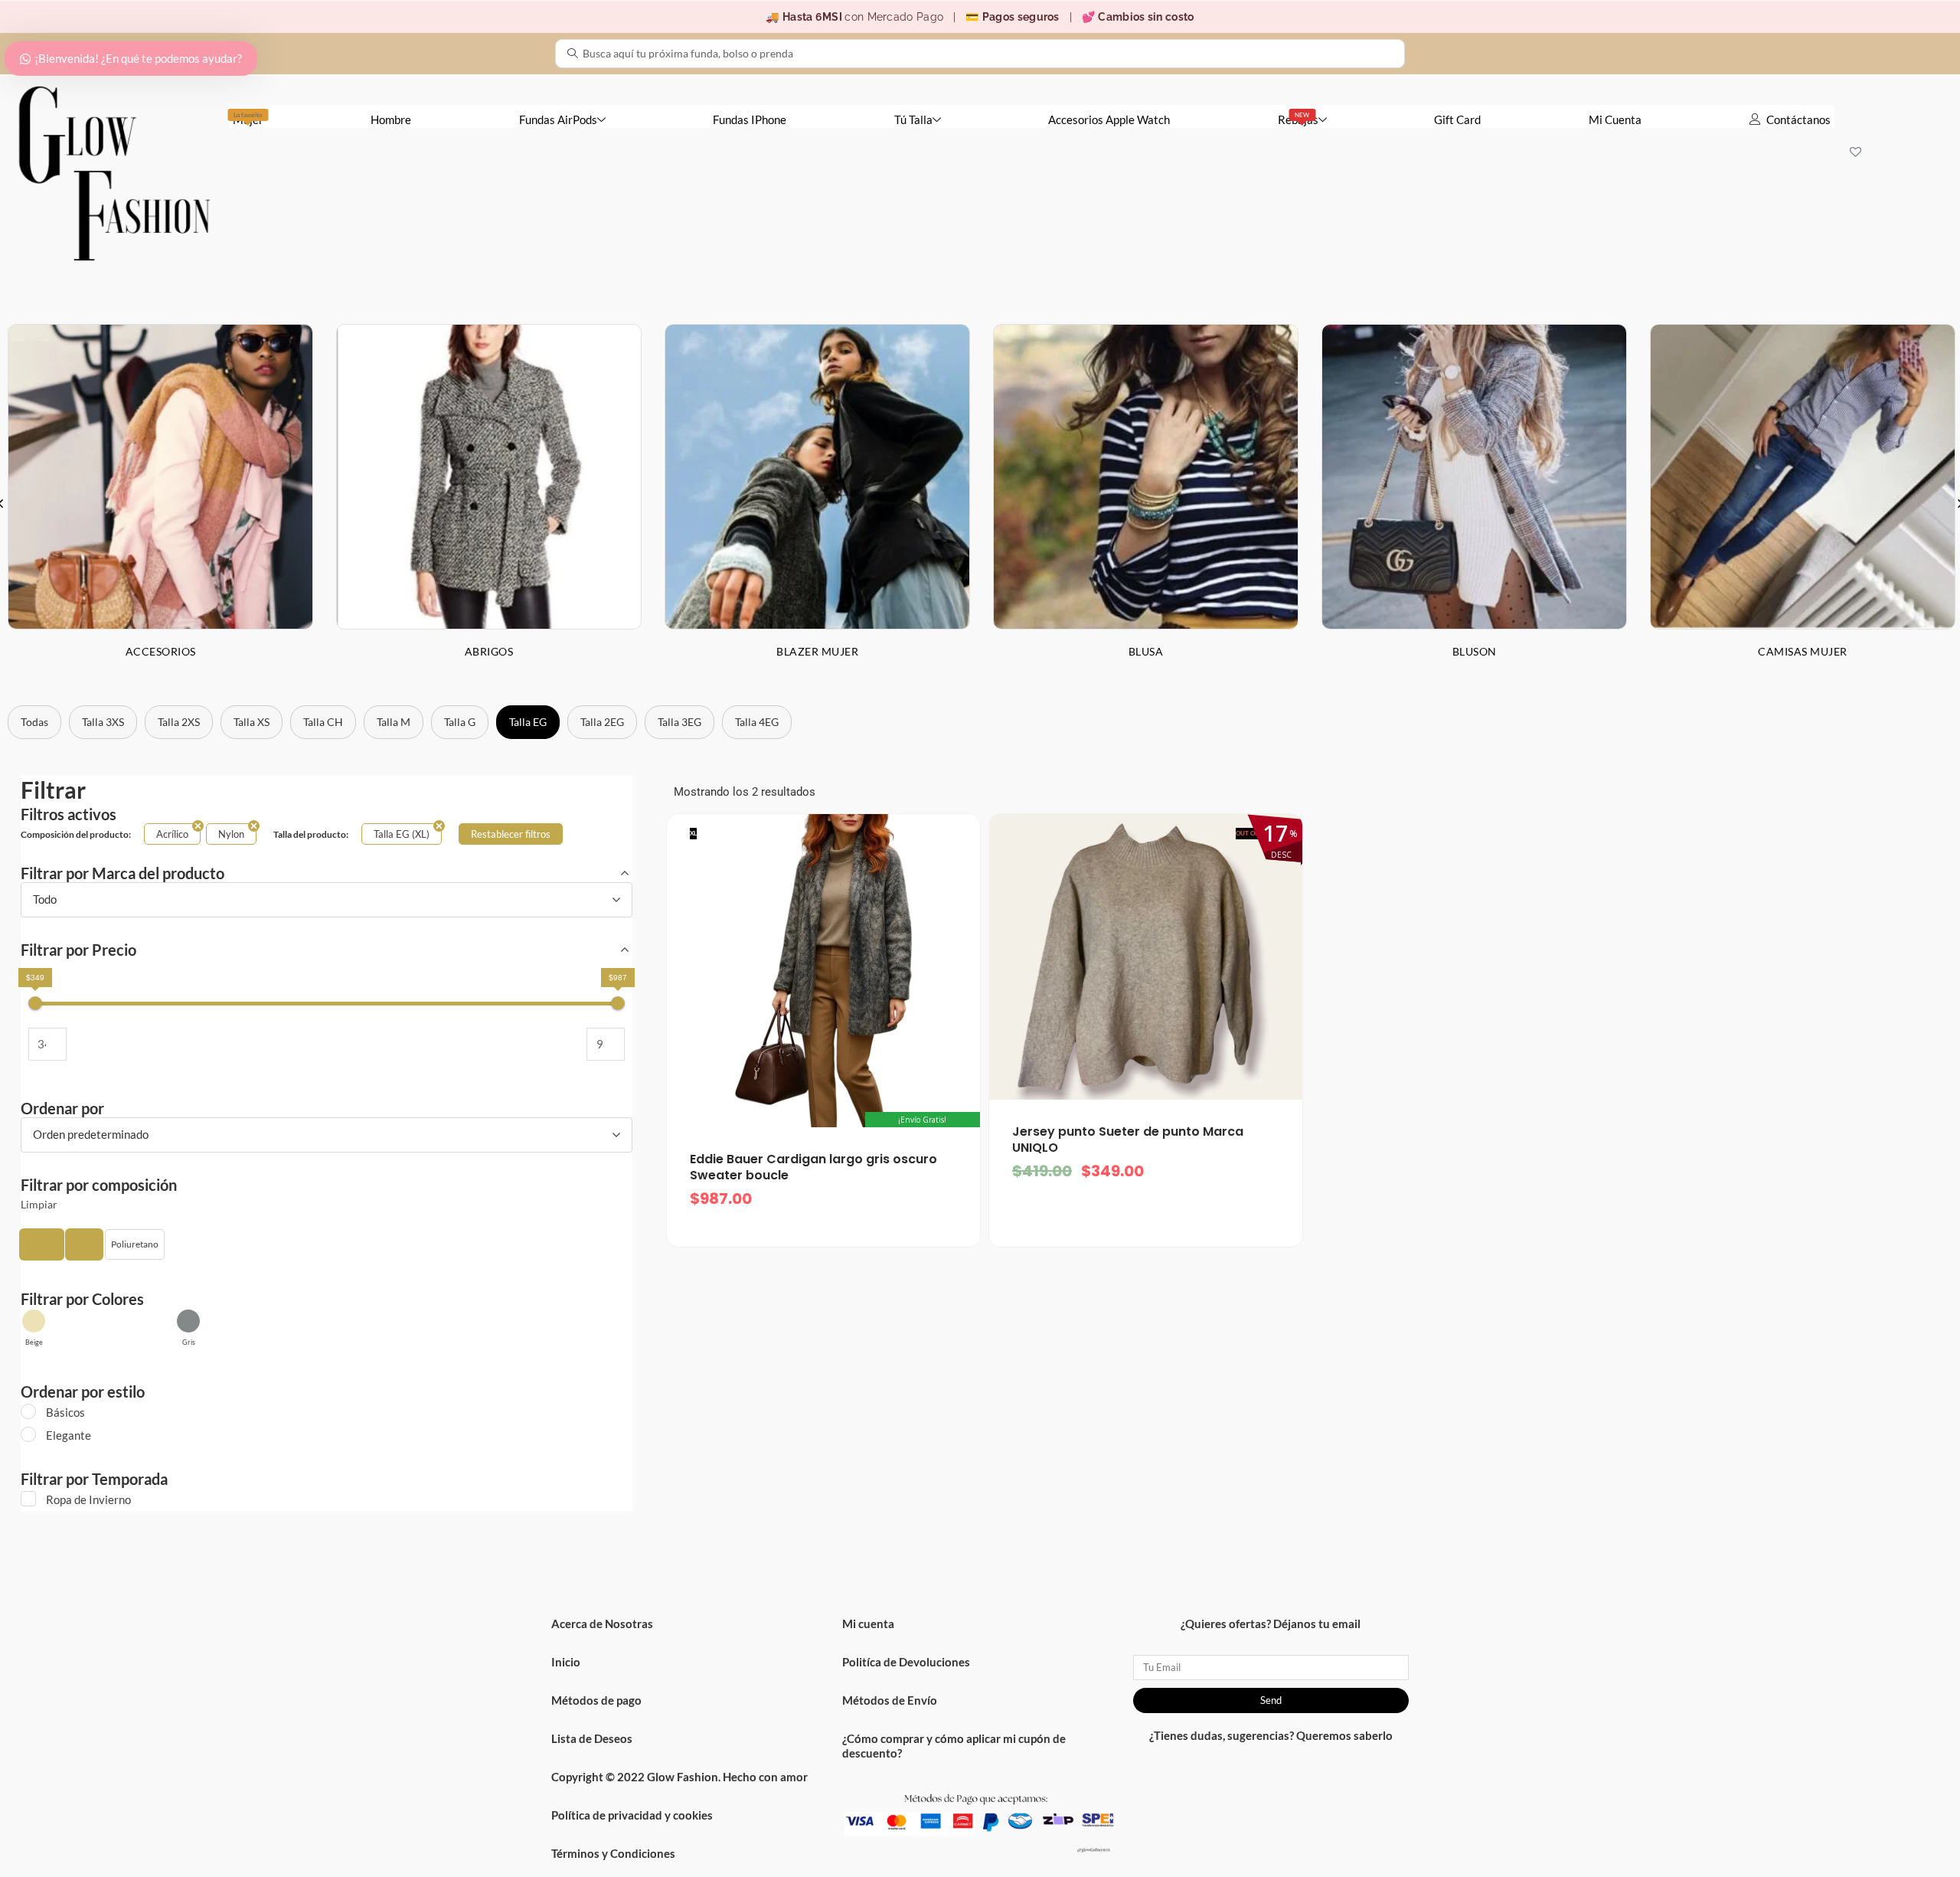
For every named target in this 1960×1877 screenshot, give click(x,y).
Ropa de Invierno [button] (88, 1499)
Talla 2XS (179, 722)
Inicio (566, 1662)
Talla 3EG (679, 722)
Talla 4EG (757, 722)
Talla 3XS (103, 722)
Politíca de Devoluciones (906, 1662)
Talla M (394, 722)
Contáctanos (1798, 119)
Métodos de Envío (890, 1700)
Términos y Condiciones (613, 1853)
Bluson (1475, 651)
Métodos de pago (596, 1700)
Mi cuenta (868, 1624)
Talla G (460, 722)
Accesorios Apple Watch (1109, 119)
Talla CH (323, 722)
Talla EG (528, 722)
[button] (42, 1244)
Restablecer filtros (511, 834)
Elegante (69, 1435)
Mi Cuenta (1615, 119)
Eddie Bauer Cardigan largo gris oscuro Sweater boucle (813, 1167)
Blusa (1146, 651)
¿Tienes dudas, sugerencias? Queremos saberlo (1271, 1735)
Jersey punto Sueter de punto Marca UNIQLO (1128, 1140)
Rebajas (1298, 119)
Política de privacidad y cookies (632, 1815)
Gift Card (1457, 119)
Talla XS (252, 722)
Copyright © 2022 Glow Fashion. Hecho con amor (679, 1777)
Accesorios (161, 651)
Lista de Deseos (592, 1738)
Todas (34, 722)
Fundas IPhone (750, 119)
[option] (489, 503)
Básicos (65, 1412)
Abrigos (489, 651)
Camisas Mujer (1803, 651)
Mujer (248, 119)
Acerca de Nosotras (602, 1624)
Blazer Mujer (817, 651)
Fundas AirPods (558, 119)
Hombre (391, 119)
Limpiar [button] (39, 1205)
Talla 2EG (602, 722)
